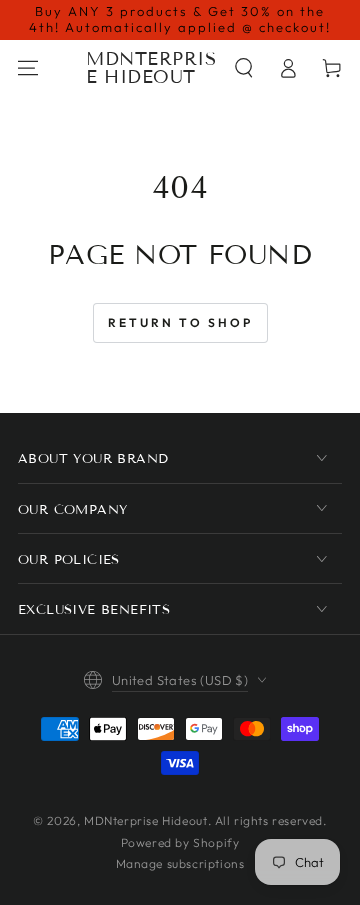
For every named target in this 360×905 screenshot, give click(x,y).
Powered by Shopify (180, 842)
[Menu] (28, 68)
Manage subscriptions (180, 863)
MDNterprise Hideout (145, 820)
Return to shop (180, 322)
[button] (244, 68)
